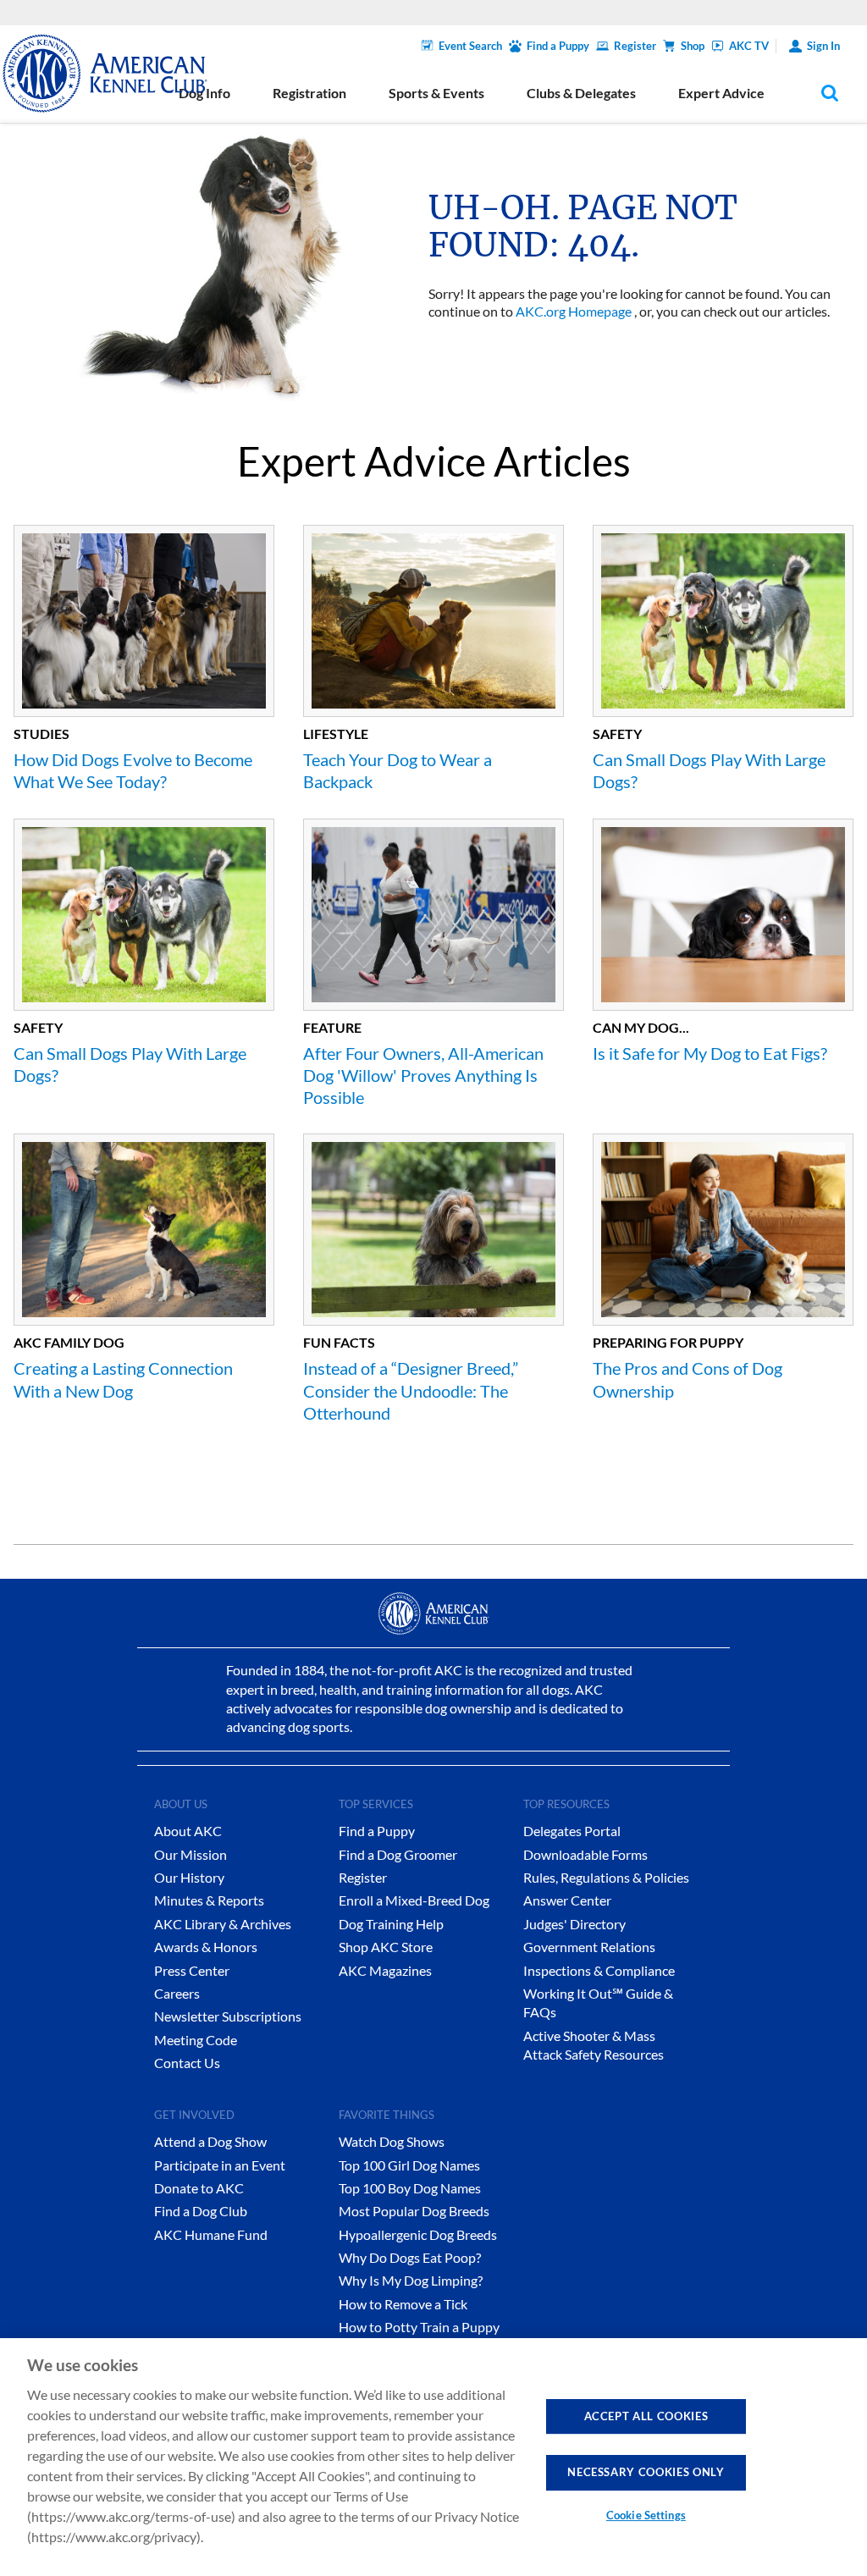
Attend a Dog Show (210, 2141)
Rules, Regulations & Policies (606, 1877)
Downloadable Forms (585, 1854)
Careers (177, 1993)
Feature (332, 1027)
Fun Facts (339, 1342)
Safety (617, 734)
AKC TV (749, 46)
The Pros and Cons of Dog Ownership (688, 1379)
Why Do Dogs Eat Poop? (410, 2257)
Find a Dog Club (201, 2211)
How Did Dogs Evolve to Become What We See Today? (133, 770)
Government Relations (589, 1947)
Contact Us (187, 2063)
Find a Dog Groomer (398, 1854)
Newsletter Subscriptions (228, 2016)
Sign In (823, 46)
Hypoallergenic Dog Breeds (418, 2234)
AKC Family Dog (69, 1342)
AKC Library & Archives (223, 1924)
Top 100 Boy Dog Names (410, 2188)
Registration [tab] (309, 93)
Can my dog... (641, 1027)
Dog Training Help (391, 1924)
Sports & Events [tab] (436, 93)
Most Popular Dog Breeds (414, 2211)
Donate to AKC (199, 2188)
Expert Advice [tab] (721, 93)
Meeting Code (196, 2040)
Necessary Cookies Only (646, 2472)
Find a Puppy (558, 46)
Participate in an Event (220, 2165)
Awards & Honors (206, 1947)
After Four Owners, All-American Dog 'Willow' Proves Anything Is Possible (423, 1076)
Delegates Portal (572, 1831)
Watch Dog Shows (392, 2141)
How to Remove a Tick (403, 2304)
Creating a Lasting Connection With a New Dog (123, 1379)
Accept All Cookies (646, 2416)
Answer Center (567, 1900)
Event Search (470, 46)
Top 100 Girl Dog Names (409, 2165)
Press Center (192, 1970)
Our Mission (191, 1854)
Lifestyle (336, 734)
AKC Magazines (385, 1970)
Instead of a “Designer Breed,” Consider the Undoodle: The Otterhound (411, 1390)
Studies (41, 734)
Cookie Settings (646, 2515)
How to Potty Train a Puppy (419, 2327)
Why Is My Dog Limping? (411, 2280)
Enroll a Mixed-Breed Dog (414, 1900)
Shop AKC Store (386, 1947)
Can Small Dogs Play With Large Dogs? (709, 770)
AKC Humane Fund (211, 2234)
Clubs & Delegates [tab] (581, 93)
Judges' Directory (574, 1924)
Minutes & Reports (209, 1900)
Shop (693, 46)
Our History (189, 1877)
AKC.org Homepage (574, 311)
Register (635, 46)
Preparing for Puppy (668, 1342)
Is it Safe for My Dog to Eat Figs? (710, 1053)
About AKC (188, 1831)
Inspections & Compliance (599, 1970)
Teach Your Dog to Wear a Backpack (398, 770)
